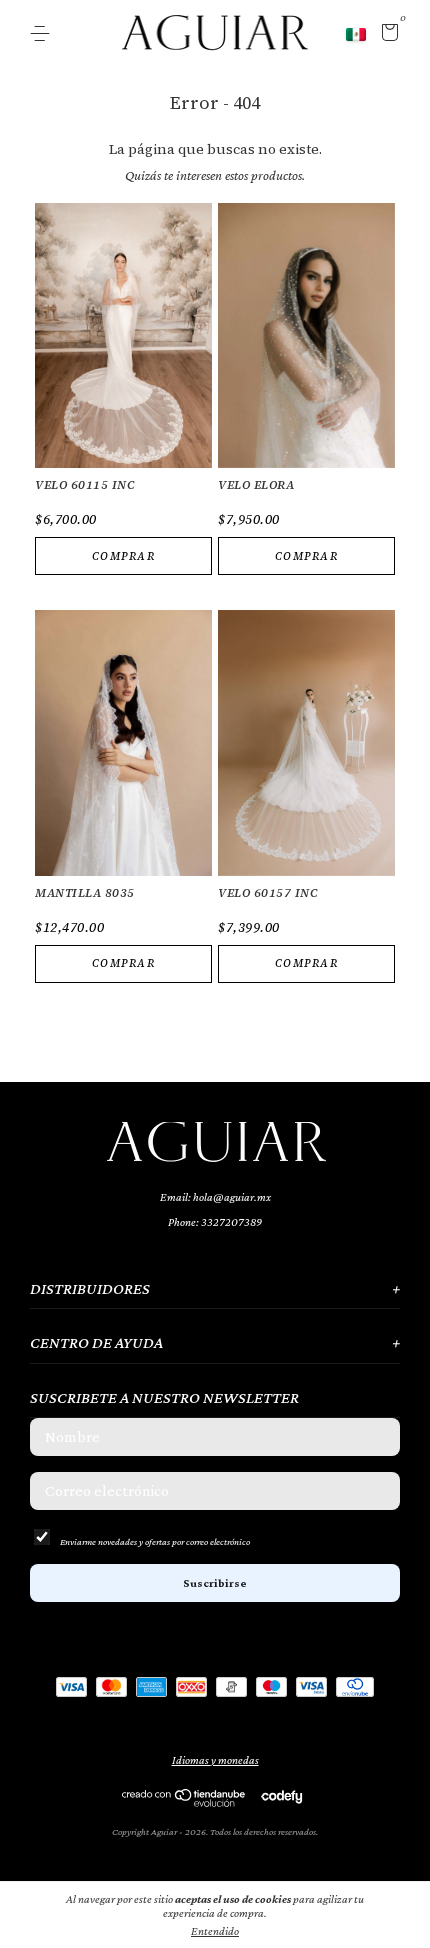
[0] (386, 35)
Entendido (215, 1931)
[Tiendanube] (184, 1802)
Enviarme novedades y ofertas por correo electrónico (155, 1541)
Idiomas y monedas (215, 1760)
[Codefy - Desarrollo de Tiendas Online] (281, 1796)
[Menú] (43, 34)
